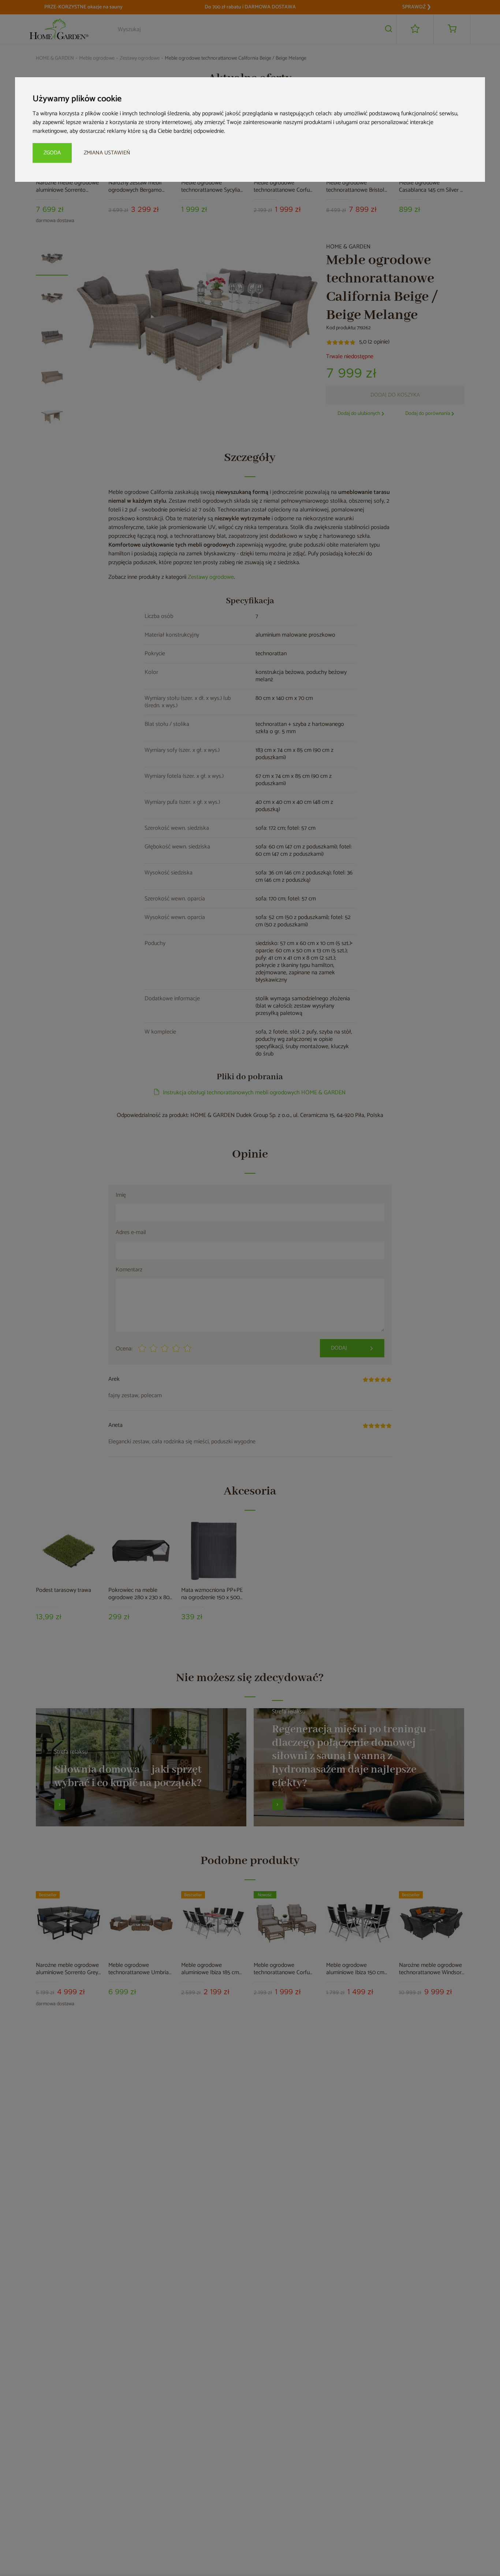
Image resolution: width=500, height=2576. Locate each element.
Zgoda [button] (52, 153)
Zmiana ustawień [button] (107, 153)
